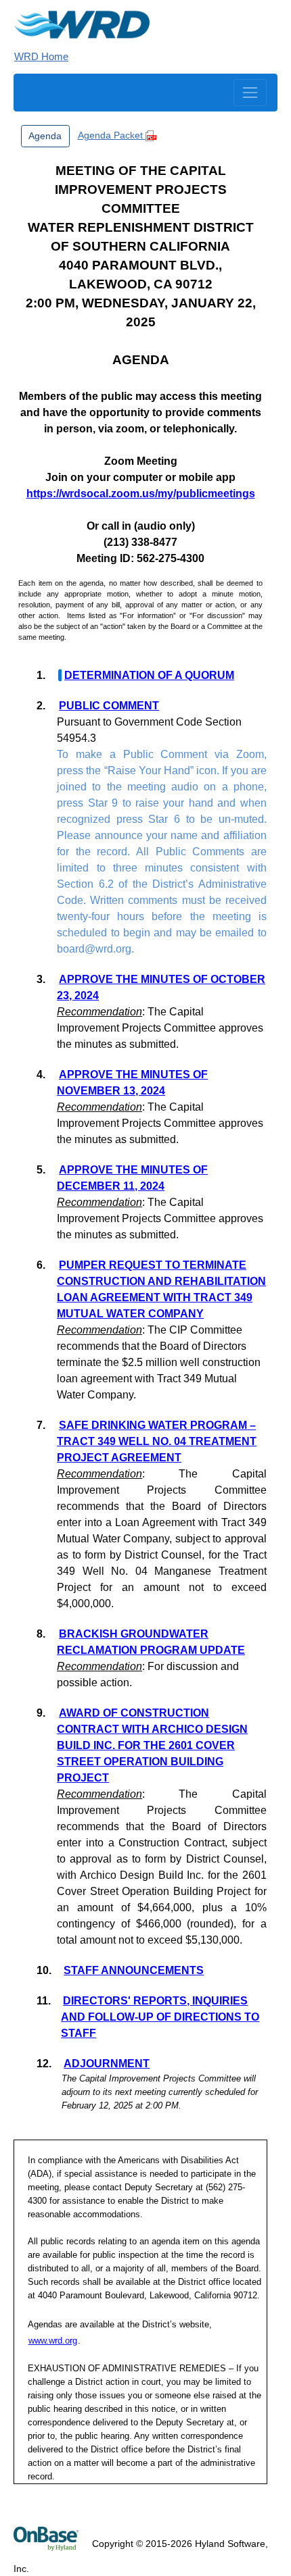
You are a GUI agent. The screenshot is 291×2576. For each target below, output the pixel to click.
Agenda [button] (45, 136)
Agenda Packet (112, 135)
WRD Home (41, 56)
